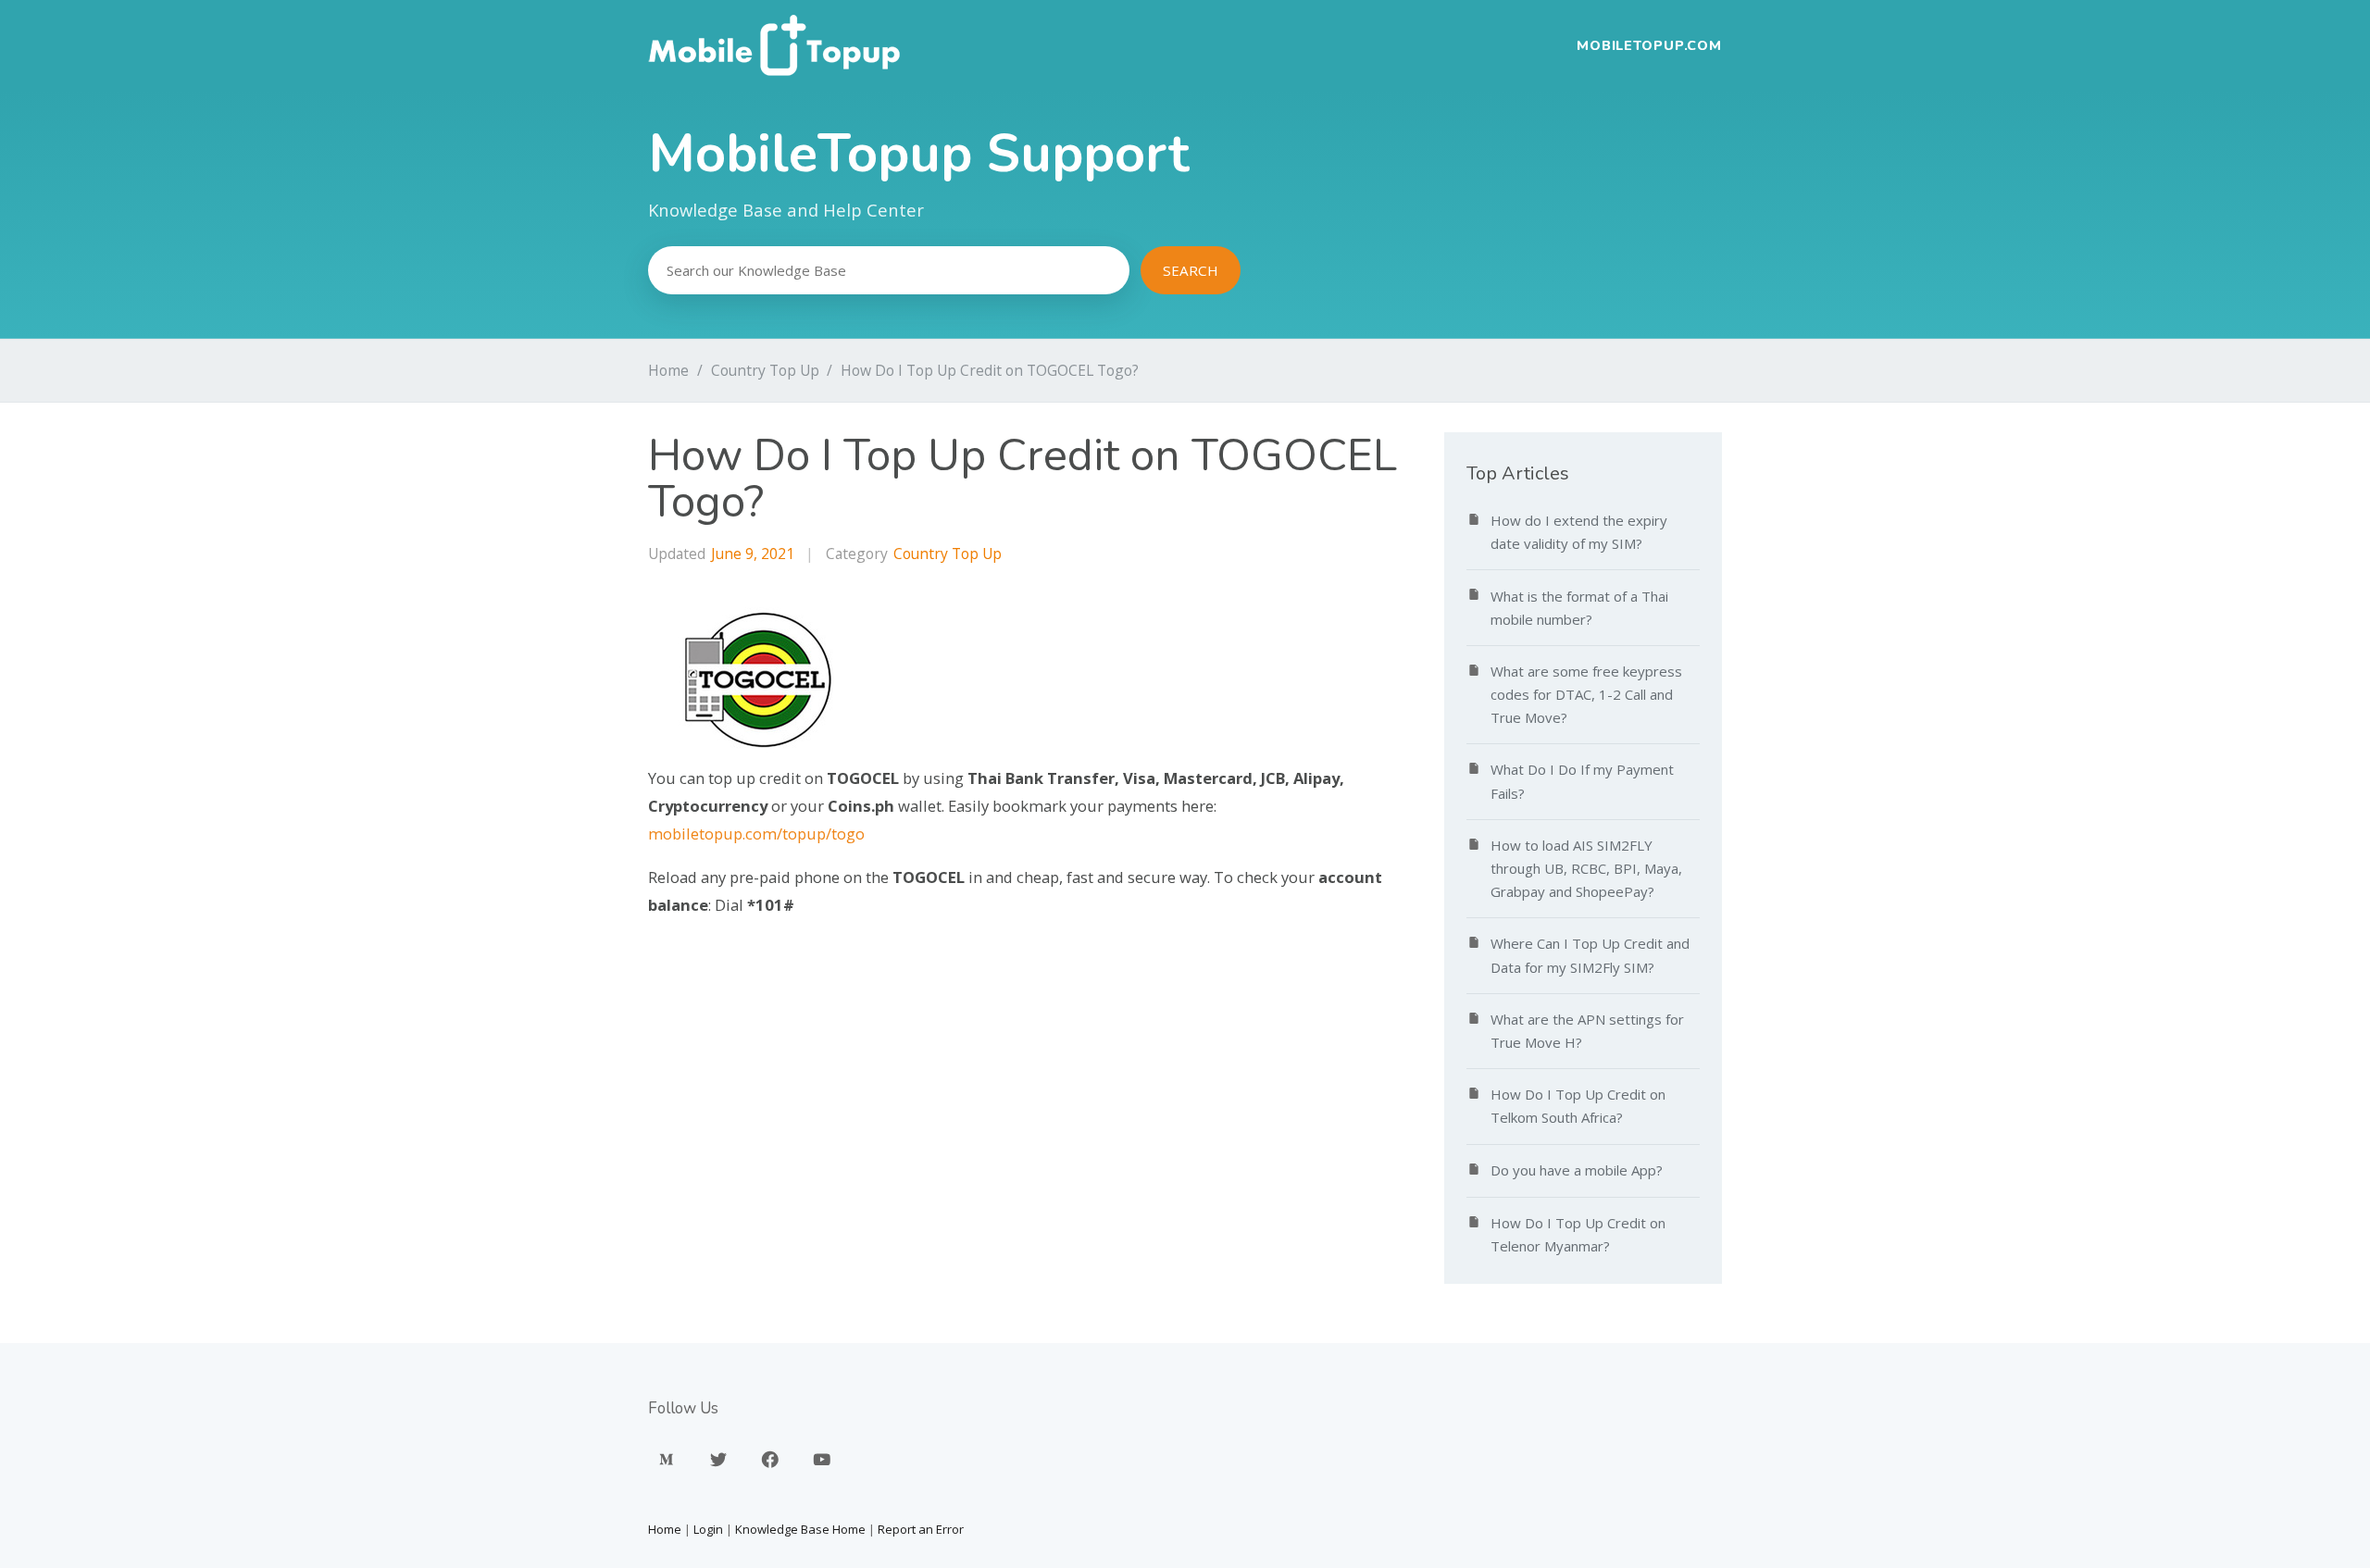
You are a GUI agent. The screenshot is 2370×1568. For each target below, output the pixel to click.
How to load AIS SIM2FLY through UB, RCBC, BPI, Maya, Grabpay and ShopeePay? (1586, 868)
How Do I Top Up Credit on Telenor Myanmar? (1578, 1234)
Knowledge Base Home (800, 1529)
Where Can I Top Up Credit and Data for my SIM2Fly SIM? (1590, 955)
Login (708, 1529)
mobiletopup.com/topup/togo (756, 834)
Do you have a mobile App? (1577, 1170)
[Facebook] (770, 1460)
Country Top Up (765, 370)
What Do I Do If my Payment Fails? (1582, 781)
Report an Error (921, 1529)
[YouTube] (822, 1460)
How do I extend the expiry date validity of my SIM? (1579, 532)
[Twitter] (718, 1460)
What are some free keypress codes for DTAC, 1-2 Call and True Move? (1586, 694)
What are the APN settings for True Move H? (1587, 1031)
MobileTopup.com (1649, 45)
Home (668, 370)
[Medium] (667, 1460)
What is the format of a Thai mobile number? (1579, 608)
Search (1191, 270)
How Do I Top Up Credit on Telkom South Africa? (1578, 1106)
